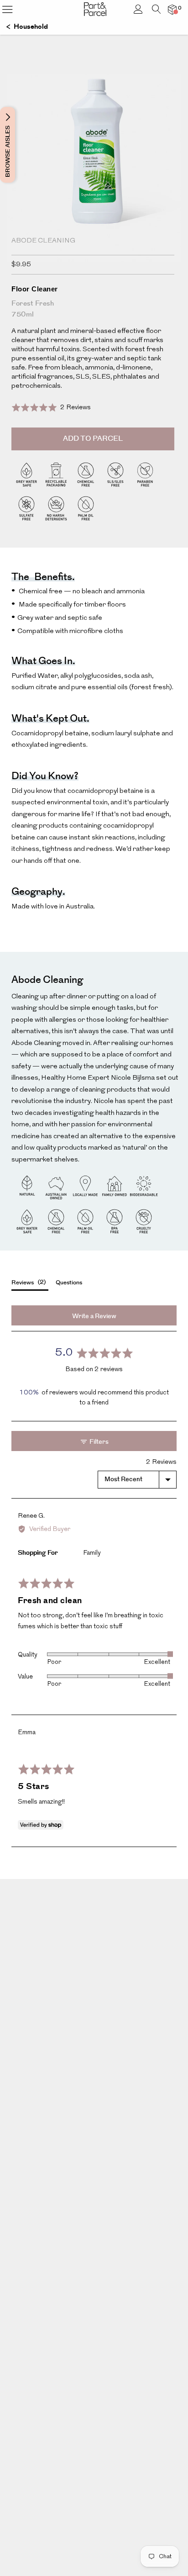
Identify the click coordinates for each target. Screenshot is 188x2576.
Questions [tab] (69, 1283)
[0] (172, 9)
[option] (94, 185)
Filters (98, 1442)
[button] (51, 408)
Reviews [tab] (28, 1282)
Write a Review (94, 1316)
